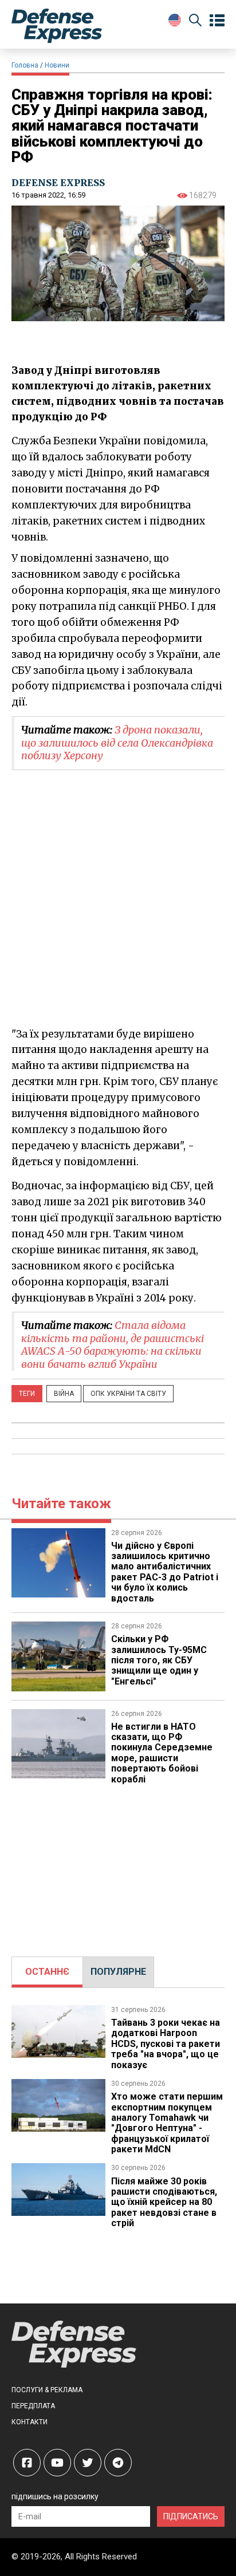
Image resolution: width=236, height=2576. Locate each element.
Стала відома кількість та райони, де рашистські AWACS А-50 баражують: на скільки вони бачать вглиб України (113, 1345)
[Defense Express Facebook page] (27, 2463)
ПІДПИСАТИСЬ (191, 2516)
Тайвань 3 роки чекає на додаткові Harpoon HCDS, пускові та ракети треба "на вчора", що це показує (166, 2044)
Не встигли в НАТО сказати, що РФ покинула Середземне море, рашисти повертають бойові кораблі (162, 1753)
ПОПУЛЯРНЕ (118, 1972)
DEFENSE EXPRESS (58, 183)
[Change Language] (175, 20)
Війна (64, 1394)
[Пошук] (195, 22)
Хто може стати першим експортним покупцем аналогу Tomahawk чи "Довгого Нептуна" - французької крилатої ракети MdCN (167, 2123)
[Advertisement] (118, 1865)
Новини (57, 65)
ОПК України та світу (128, 1394)
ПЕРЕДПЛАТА (33, 2406)
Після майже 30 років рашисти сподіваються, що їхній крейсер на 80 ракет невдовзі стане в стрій (164, 2202)
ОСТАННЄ (47, 1972)
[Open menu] (217, 21)
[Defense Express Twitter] (88, 2463)
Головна (25, 65)
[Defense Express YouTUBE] (57, 2463)
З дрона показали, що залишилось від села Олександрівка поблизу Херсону (117, 743)
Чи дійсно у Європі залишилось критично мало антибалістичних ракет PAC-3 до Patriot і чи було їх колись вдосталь (165, 1572)
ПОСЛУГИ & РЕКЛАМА (47, 2390)
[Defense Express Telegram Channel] (118, 2463)
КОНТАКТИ (29, 2422)
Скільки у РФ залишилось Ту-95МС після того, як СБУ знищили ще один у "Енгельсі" (159, 1660)
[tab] (47, 1972)
